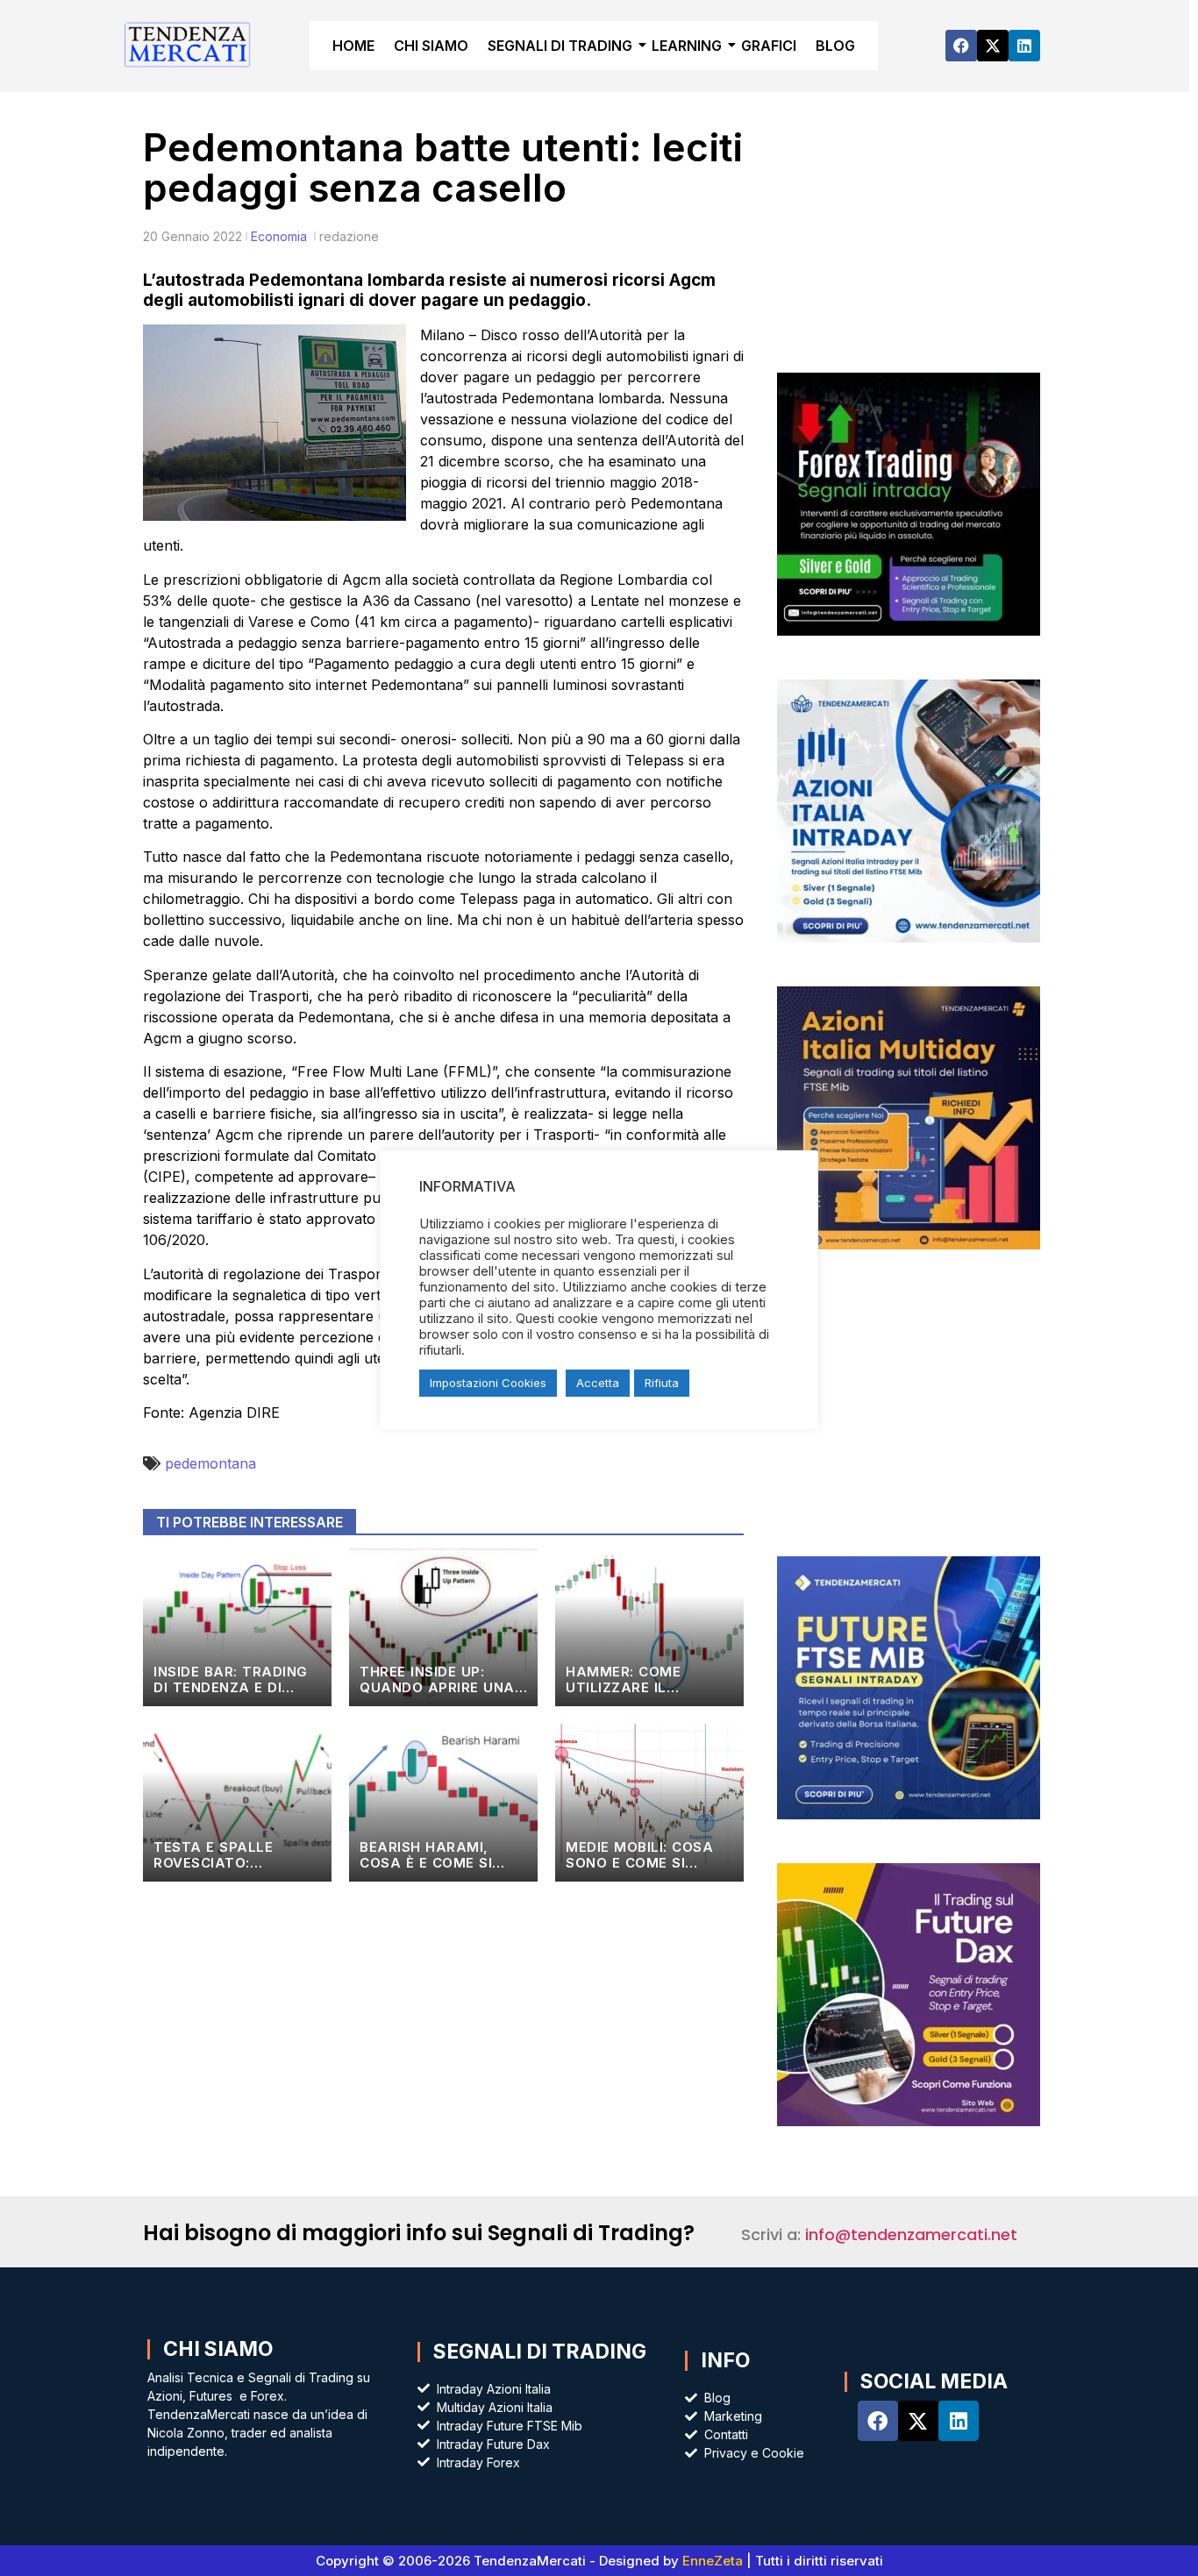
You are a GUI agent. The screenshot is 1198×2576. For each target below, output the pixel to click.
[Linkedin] (1024, 46)
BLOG (835, 46)
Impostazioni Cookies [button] (488, 1383)
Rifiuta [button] (662, 1383)
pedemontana (210, 1463)
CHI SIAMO (431, 46)
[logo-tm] (188, 43)
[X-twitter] (993, 46)
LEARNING (687, 46)
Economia (279, 236)
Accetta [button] (598, 1383)
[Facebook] (961, 46)
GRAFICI (769, 46)
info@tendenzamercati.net (911, 2234)
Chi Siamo (218, 2349)
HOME (353, 46)
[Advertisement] (908, 246)
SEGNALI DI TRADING (560, 46)
